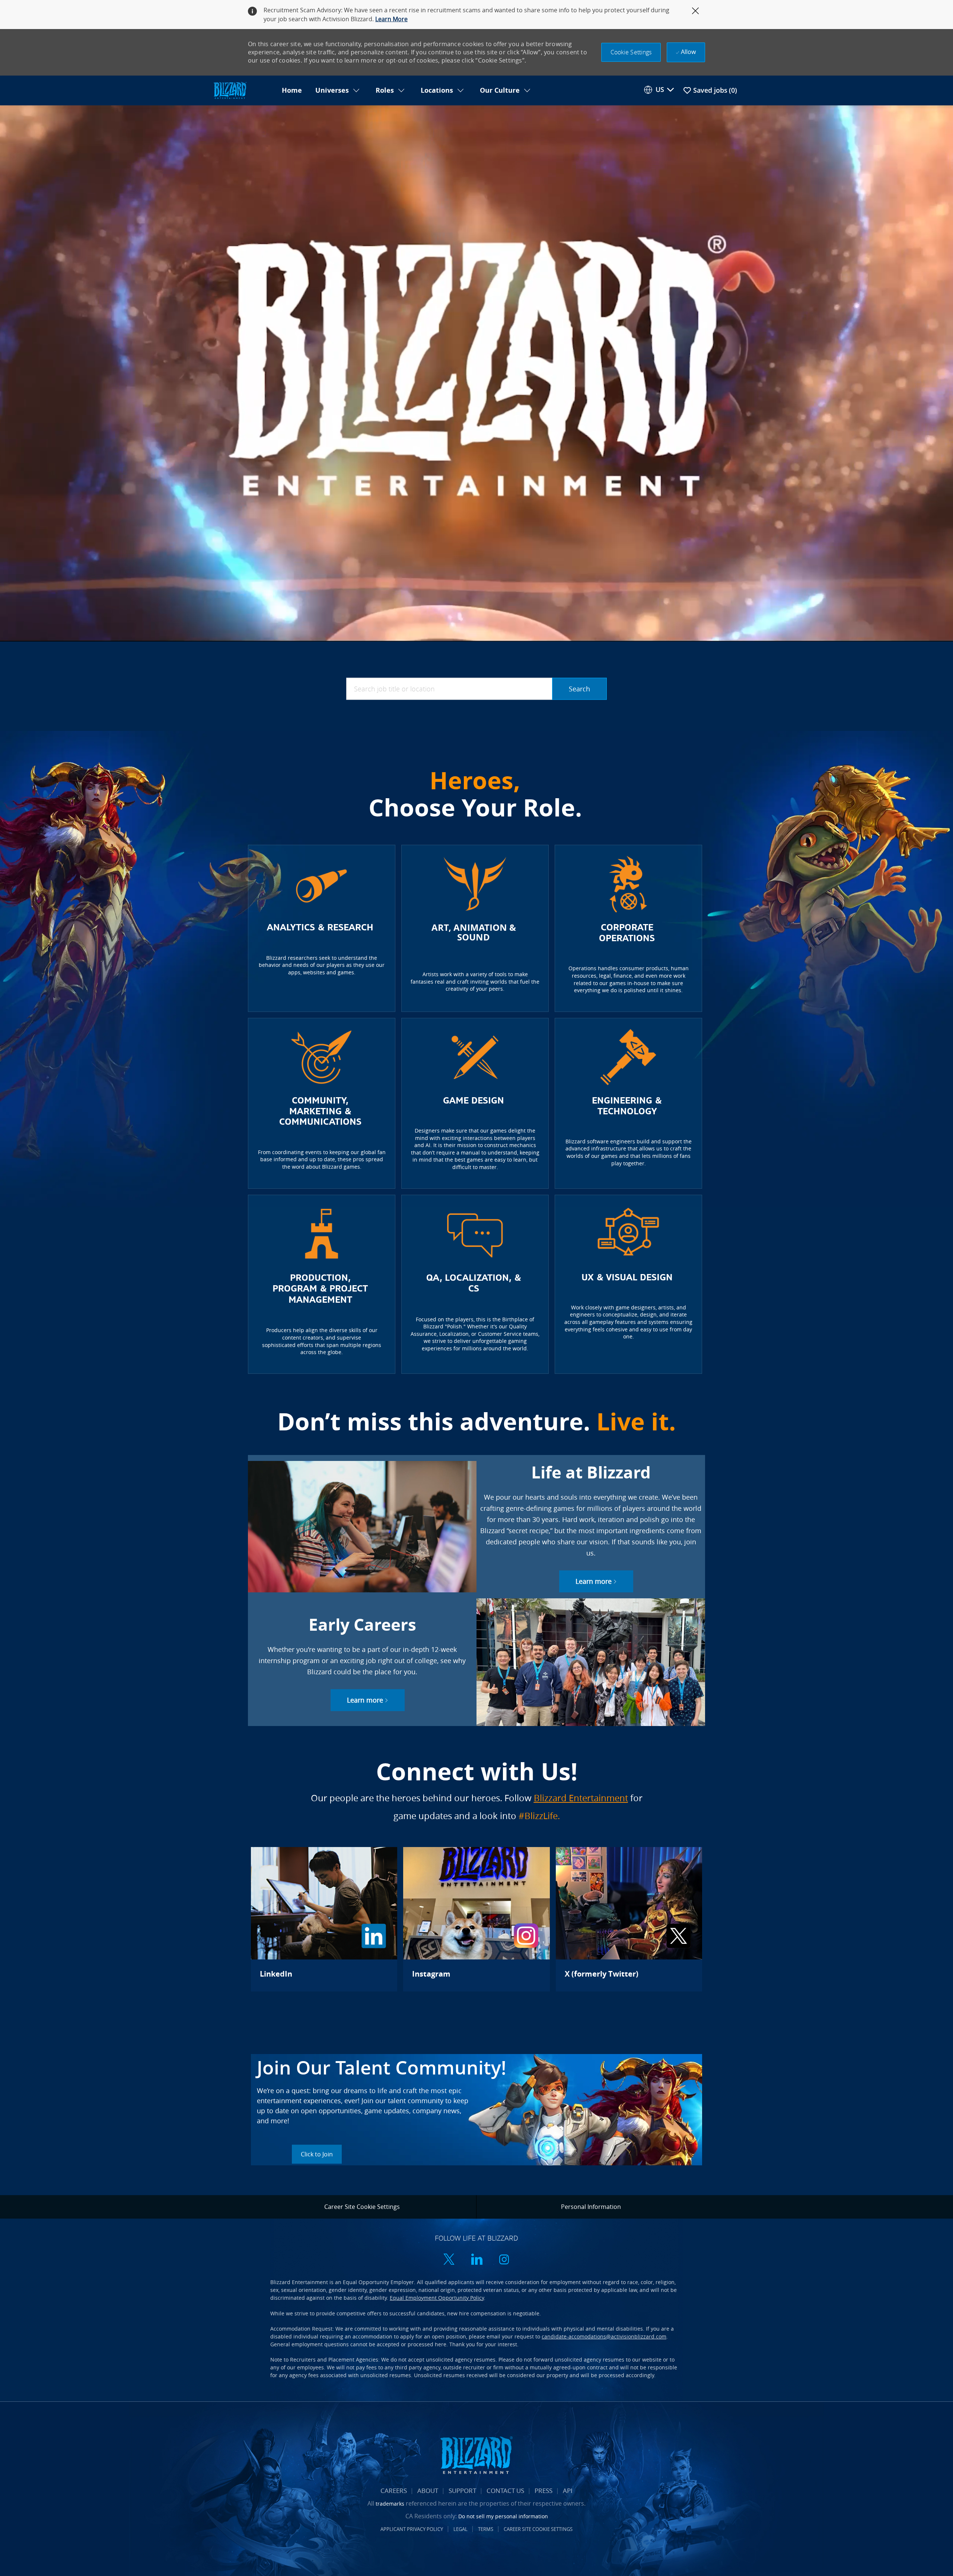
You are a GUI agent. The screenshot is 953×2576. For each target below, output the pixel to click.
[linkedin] (476, 2260)
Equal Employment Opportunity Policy (437, 2298)
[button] (631, 52)
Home (292, 90)
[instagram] (504, 2260)
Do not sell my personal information (503, 2516)
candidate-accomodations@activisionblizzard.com (604, 2336)
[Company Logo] (243, 91)
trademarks (390, 2504)
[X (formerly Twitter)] (629, 1919)
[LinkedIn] (324, 1919)
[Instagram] (476, 1919)
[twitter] (449, 2260)
